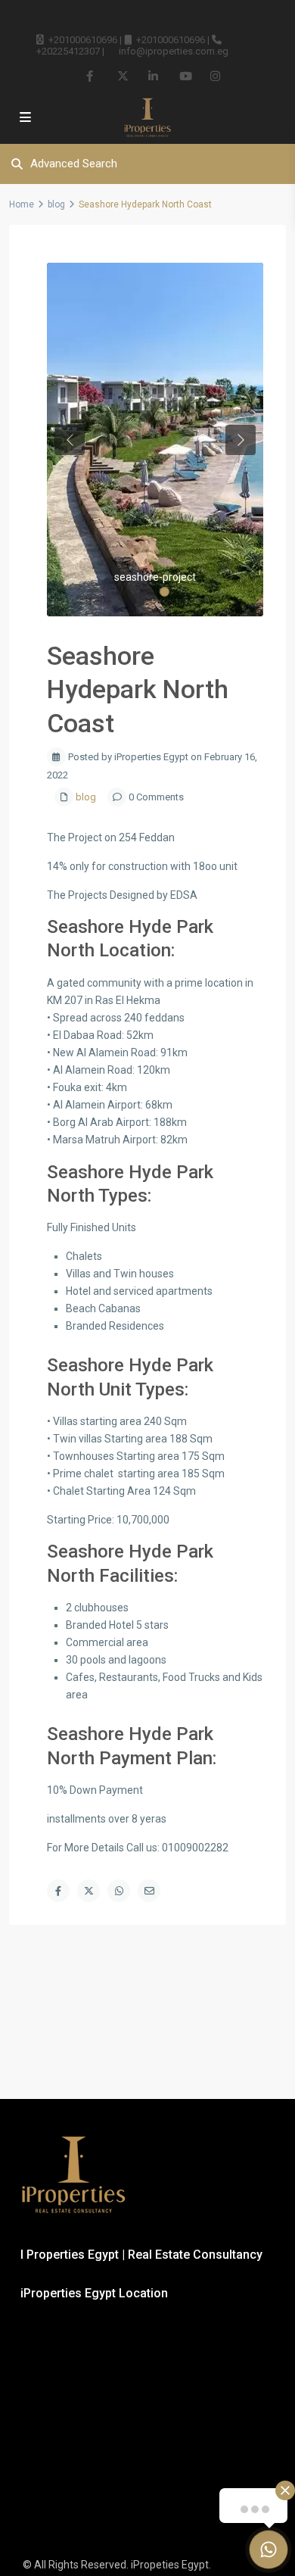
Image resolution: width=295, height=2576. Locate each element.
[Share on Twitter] (88, 1891)
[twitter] (122, 76)
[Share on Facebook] (58, 1891)
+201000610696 (83, 40)
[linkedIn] (153, 76)
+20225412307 (68, 51)
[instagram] (215, 76)
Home (22, 204)
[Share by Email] (149, 1891)
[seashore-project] (155, 440)
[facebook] (91, 76)
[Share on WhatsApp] (119, 1891)
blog (56, 204)
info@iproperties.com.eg (174, 51)
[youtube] (184, 76)
